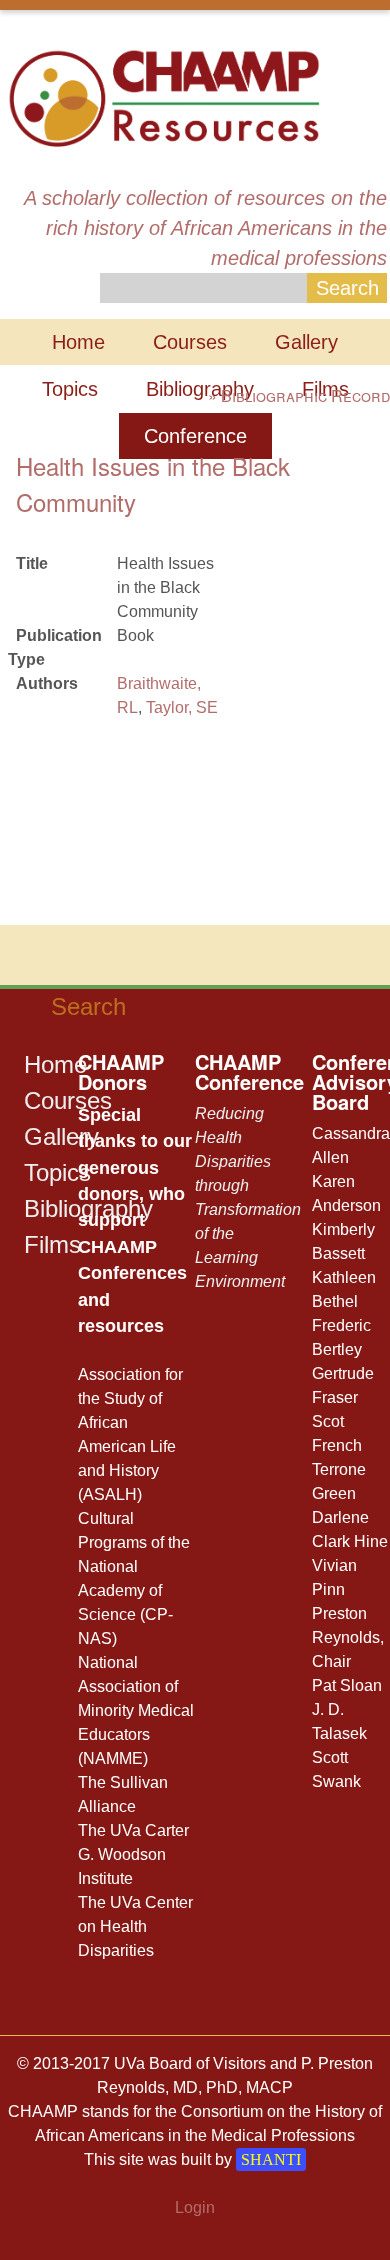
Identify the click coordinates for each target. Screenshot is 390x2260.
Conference (195, 436)
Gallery (306, 342)
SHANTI (271, 2159)
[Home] (163, 96)
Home (78, 342)
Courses (190, 342)
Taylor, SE (182, 707)
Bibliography (200, 389)
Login (195, 2207)
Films (52, 1244)
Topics (70, 389)
